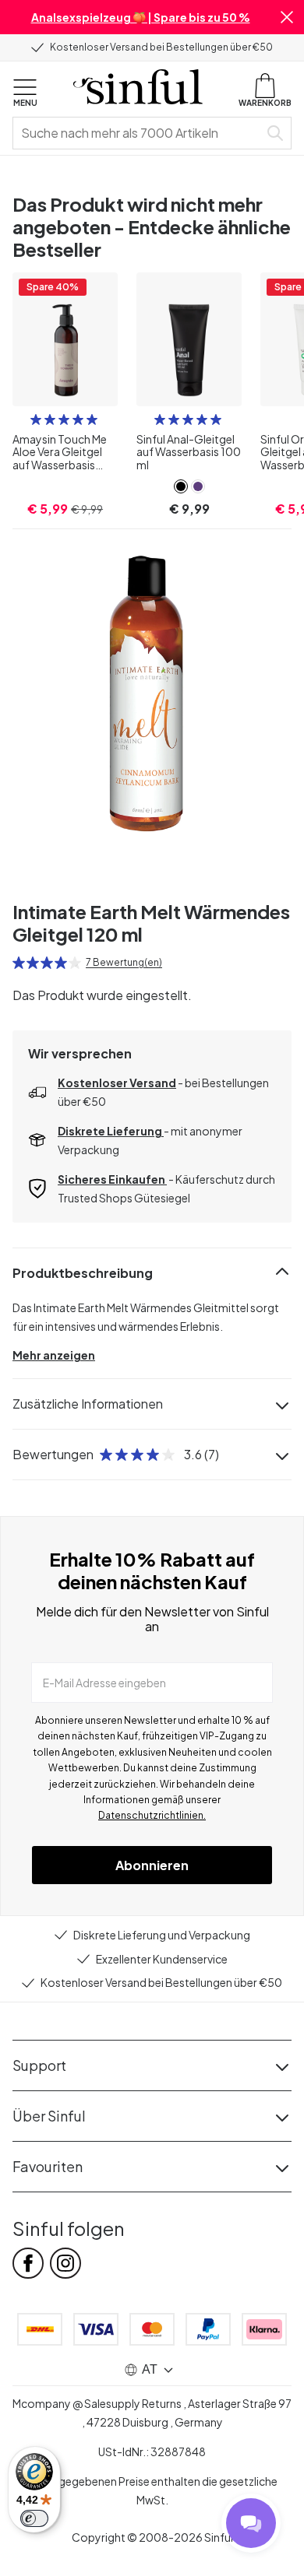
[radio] (36, 419)
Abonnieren (152, 1865)
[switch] (34, 2518)
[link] (181, 486)
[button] (287, 17)
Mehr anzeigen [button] (54, 1355)
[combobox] (139, 133)
